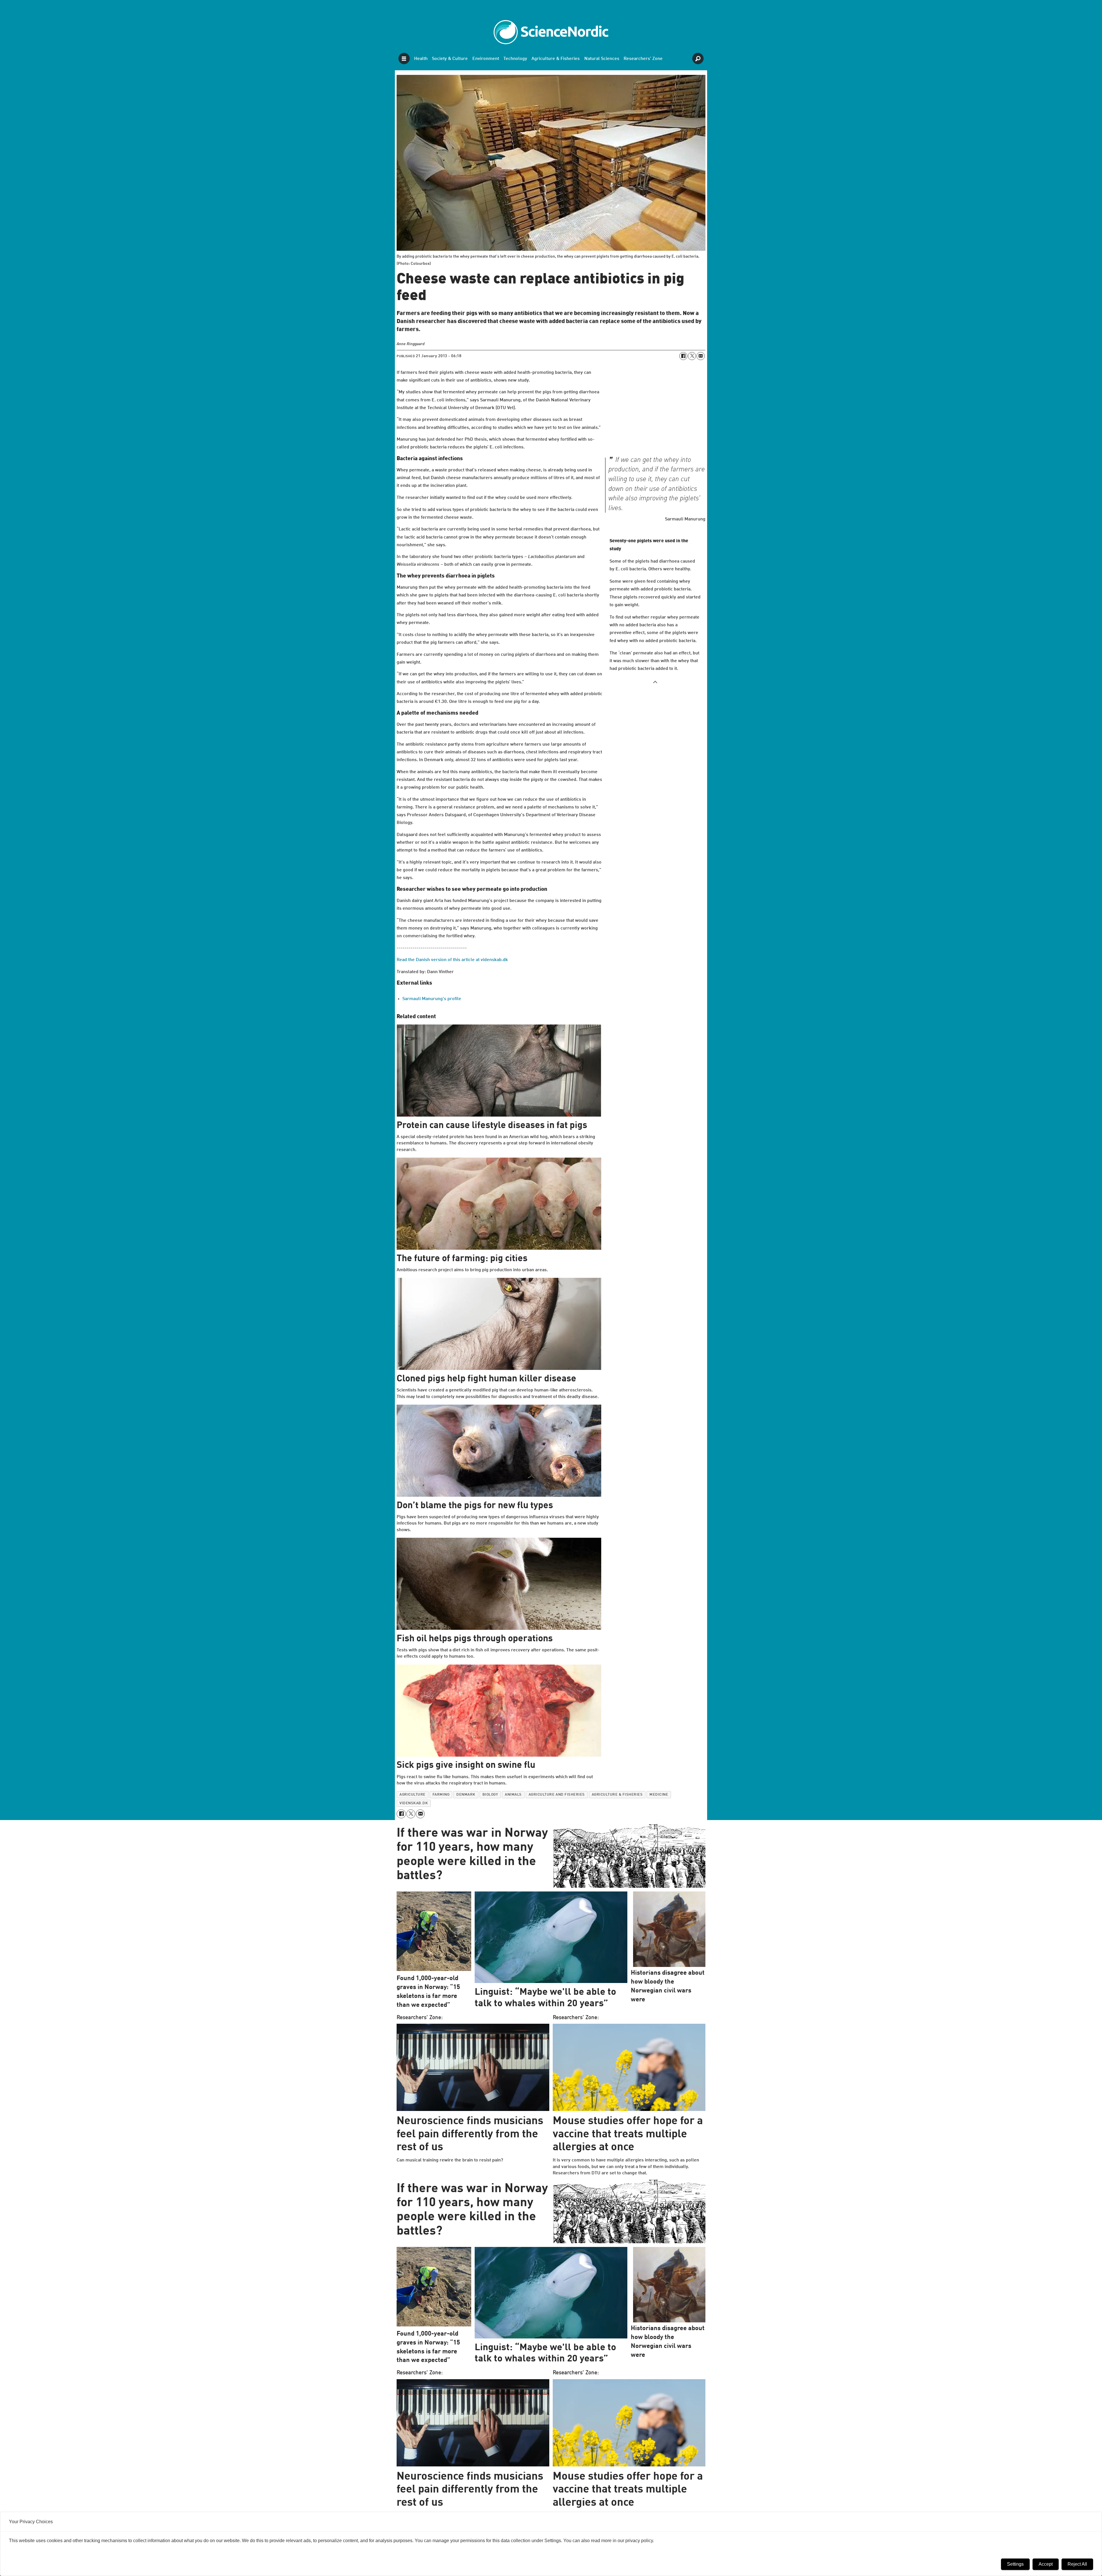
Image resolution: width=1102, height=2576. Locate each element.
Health (421, 59)
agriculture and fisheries (557, 1795)
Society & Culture (450, 59)
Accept (1046, 2564)
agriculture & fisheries (617, 1795)
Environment (486, 59)
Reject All (1077, 2564)
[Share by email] (701, 356)
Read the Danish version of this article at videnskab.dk (452, 960)
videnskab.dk (414, 1803)
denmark (466, 1795)
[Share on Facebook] (683, 356)
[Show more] (655, 682)
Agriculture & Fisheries (556, 59)
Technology (515, 59)
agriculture (413, 1795)
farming (441, 1795)
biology (490, 1795)
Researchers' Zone (643, 59)
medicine (659, 1795)
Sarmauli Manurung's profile (432, 999)
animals (513, 1795)
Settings (1015, 2564)
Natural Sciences (602, 59)
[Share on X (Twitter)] (692, 356)
